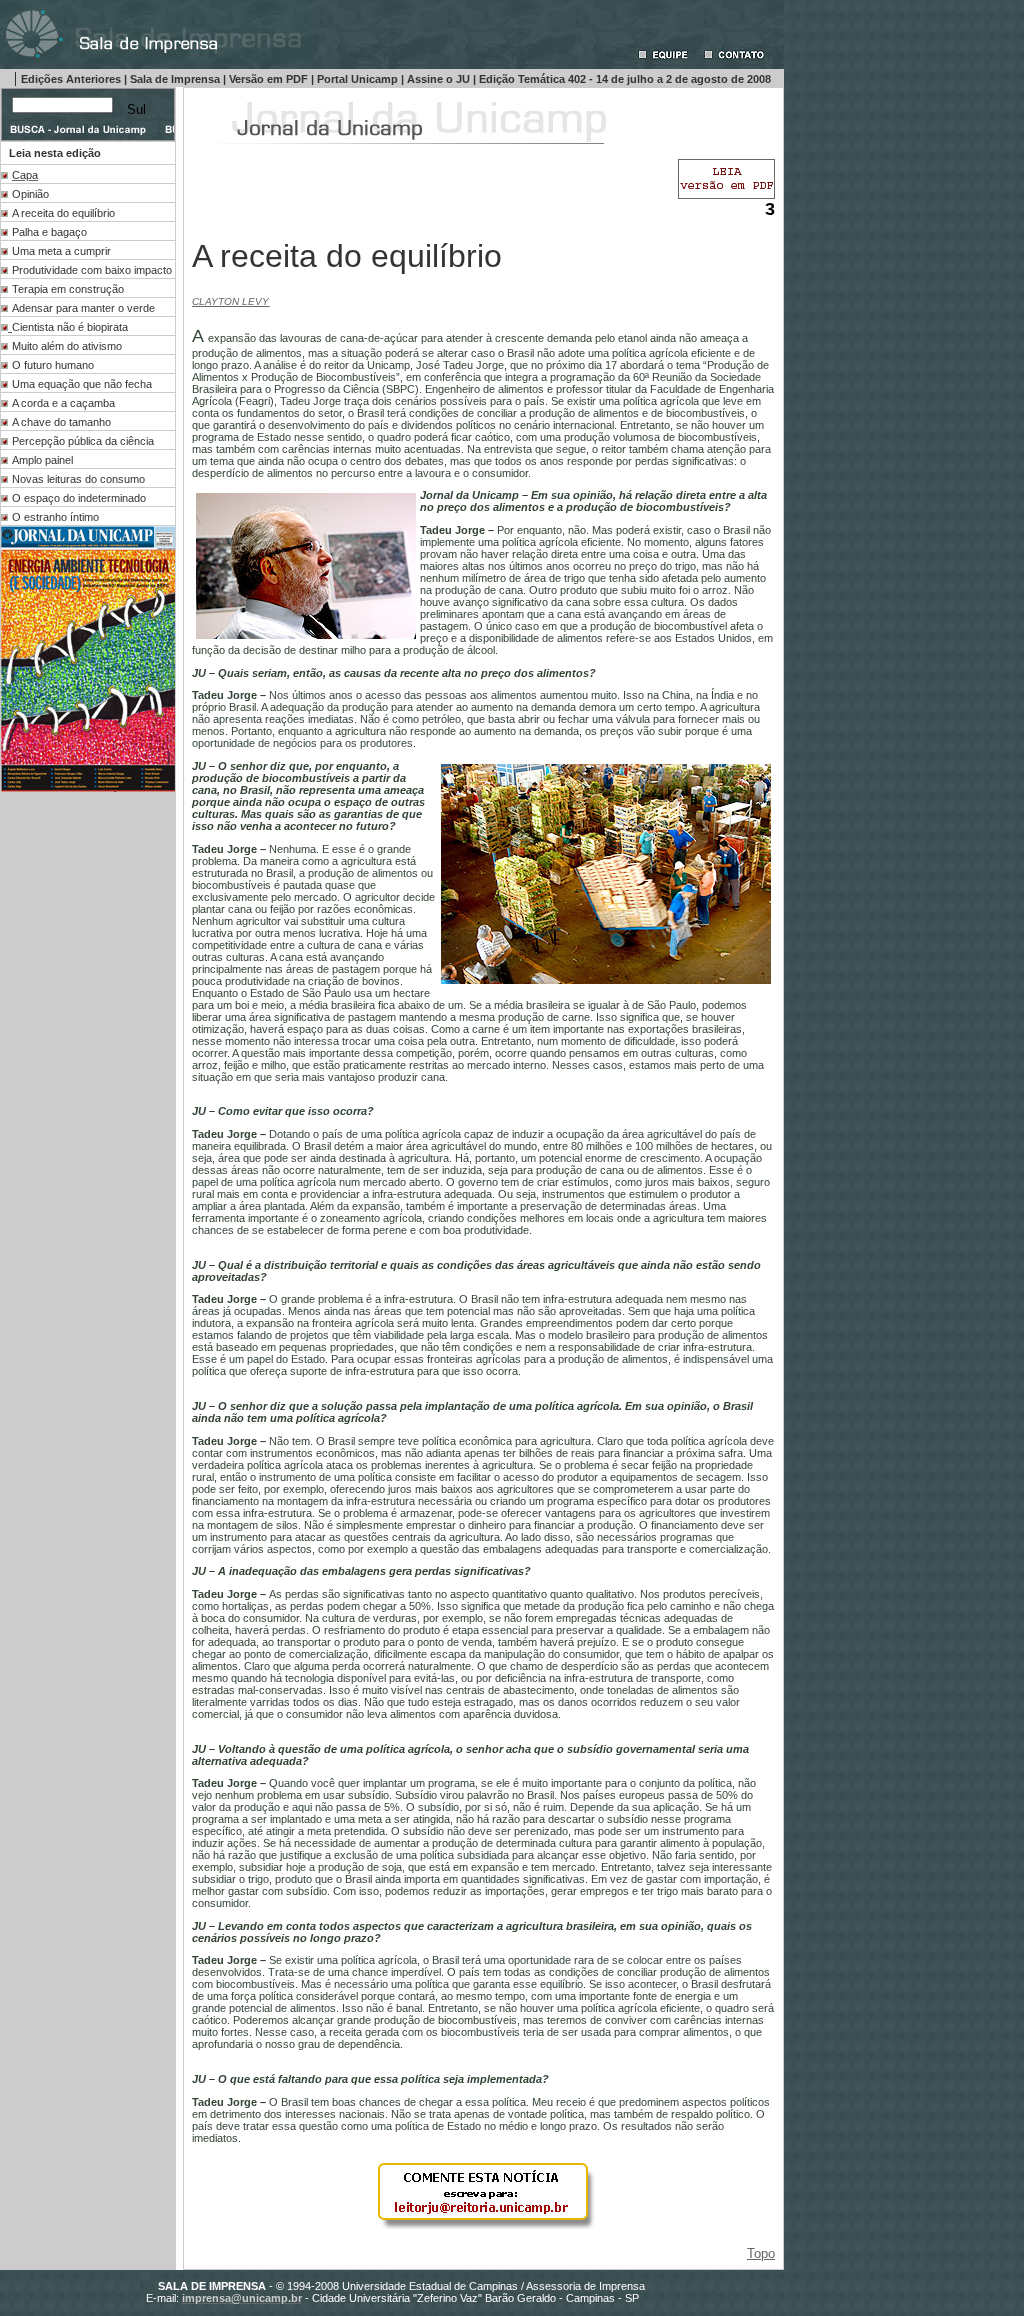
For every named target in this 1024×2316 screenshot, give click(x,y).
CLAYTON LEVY (230, 301)
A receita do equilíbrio (63, 213)
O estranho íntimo (55, 517)
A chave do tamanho (61, 422)
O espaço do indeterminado (79, 498)
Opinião (30, 194)
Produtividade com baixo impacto (92, 270)
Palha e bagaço (49, 232)
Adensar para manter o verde (83, 308)
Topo (761, 2253)
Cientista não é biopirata (70, 327)
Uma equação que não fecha (82, 384)
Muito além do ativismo (67, 346)
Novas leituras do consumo (78, 479)
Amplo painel (42, 460)
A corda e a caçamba (63, 403)
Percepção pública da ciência (83, 441)
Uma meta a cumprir (61, 251)
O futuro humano (53, 365)
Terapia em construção (68, 289)
